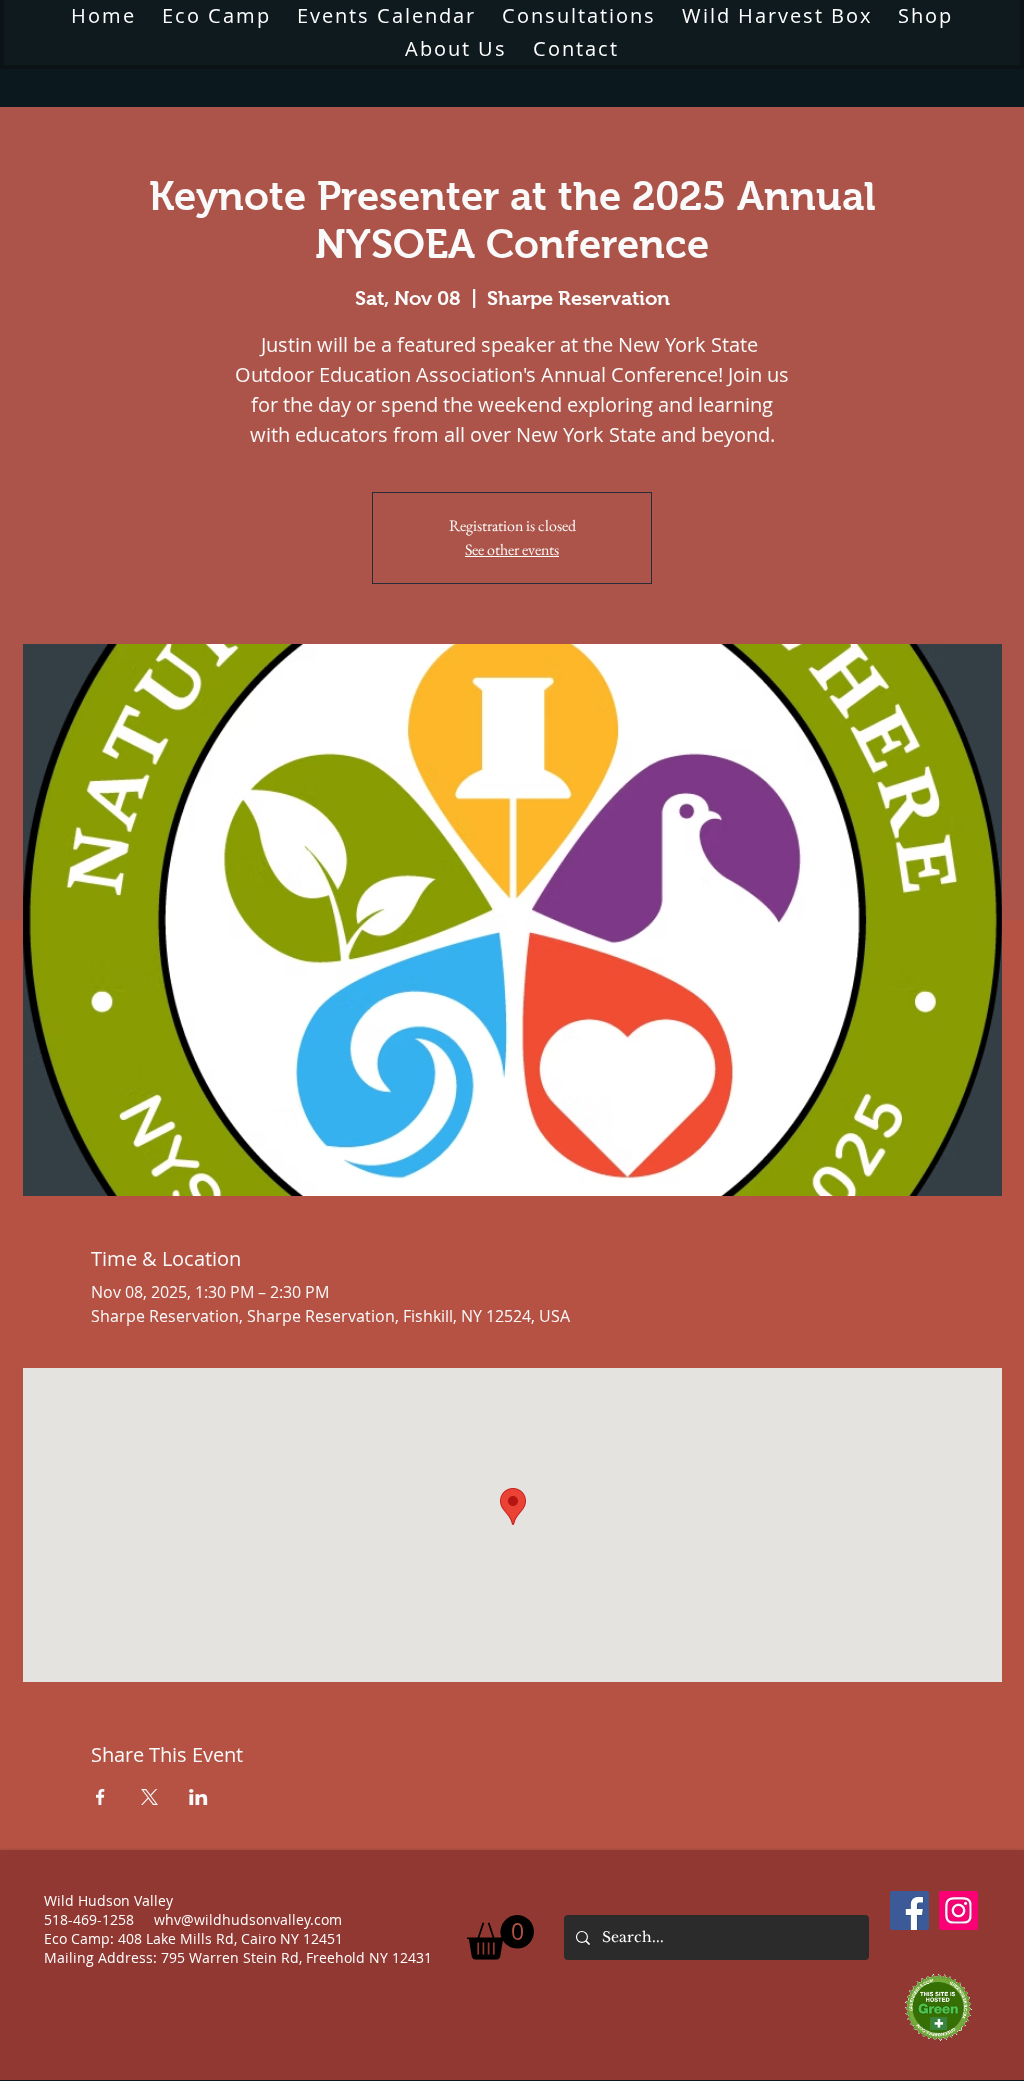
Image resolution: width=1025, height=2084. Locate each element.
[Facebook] (909, 1910)
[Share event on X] (149, 1797)
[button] (456, 48)
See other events (512, 549)
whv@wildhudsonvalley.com (248, 1919)
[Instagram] (958, 1910)
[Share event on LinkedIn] (198, 1797)
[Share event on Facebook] (100, 1797)
